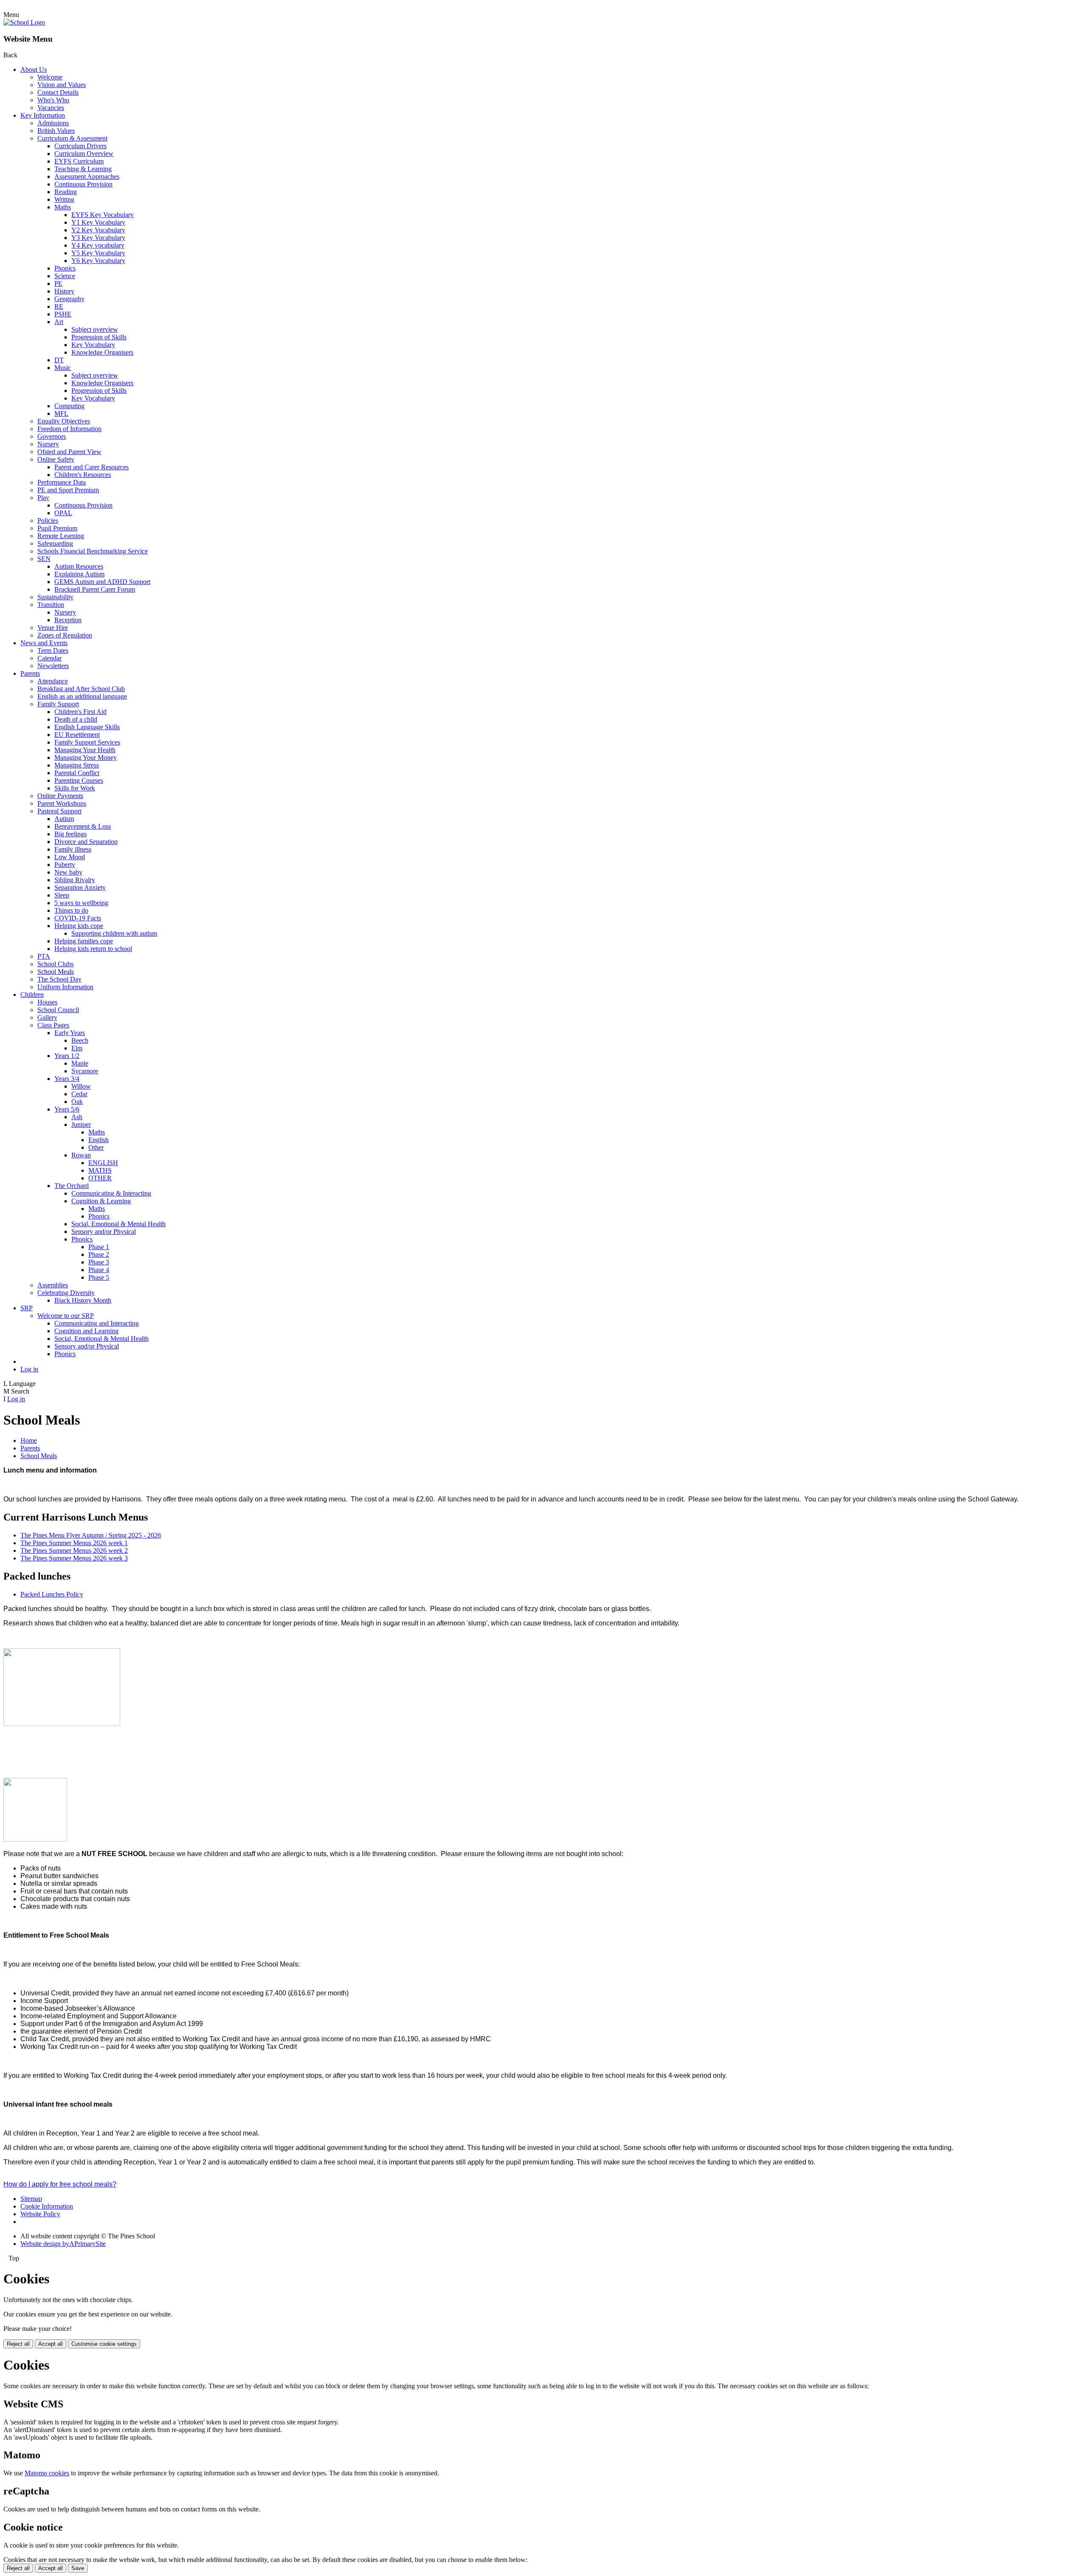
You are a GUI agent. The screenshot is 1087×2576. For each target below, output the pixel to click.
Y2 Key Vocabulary (98, 230)
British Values (56, 131)
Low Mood (70, 857)
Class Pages (53, 1025)
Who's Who (53, 100)
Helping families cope (84, 941)
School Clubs (55, 964)
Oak (77, 1102)
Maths (63, 207)
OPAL (63, 513)
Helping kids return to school (93, 949)
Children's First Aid (80, 712)
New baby (68, 872)
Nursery (48, 444)
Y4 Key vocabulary (98, 245)
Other (96, 1147)
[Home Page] (24, 22)
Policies (48, 521)
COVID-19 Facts (78, 918)
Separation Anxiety (80, 887)
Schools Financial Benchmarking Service (93, 551)
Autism (64, 819)
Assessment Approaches (87, 176)
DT (59, 360)
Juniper (81, 1124)
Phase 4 (99, 1270)
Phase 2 (99, 1254)
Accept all (51, 2344)
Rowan (81, 1155)
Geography (69, 299)
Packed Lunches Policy (52, 1594)
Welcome (50, 77)
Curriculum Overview (84, 154)
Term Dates (53, 650)
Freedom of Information (69, 429)
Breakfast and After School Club (81, 689)
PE (58, 284)
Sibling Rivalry (75, 880)
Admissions (53, 123)
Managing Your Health (85, 750)
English (99, 1140)
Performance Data (62, 482)
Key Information (43, 115)
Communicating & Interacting (111, 1193)
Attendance (53, 681)
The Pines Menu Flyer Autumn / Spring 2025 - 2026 (91, 1535)
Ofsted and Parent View (69, 452)
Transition (51, 605)
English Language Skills (87, 727)
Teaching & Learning (83, 169)
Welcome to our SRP (66, 1316)
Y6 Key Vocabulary (98, 261)
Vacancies (51, 108)
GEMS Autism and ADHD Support (102, 582)
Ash (77, 1117)
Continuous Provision (83, 184)
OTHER (100, 1178)
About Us (34, 69)
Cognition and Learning (86, 1331)
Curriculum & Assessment (72, 138)
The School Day (59, 979)
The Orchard (72, 1186)
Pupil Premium (57, 528)
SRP (27, 1308)
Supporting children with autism (114, 933)
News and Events (44, 643)
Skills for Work (75, 788)
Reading (66, 192)
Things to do (71, 910)
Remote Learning (61, 536)
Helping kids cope (79, 926)
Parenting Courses (79, 780)
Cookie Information (47, 2206)
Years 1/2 (67, 1056)
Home (29, 1440)
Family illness (73, 849)
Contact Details (58, 92)
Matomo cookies (47, 2473)
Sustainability (55, 597)
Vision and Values (62, 85)
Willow (81, 1086)
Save (78, 2568)
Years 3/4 (67, 1079)
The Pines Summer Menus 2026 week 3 (74, 1558)
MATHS (100, 1170)
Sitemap (31, 2199)
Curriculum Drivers (80, 146)
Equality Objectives (64, 421)
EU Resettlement (77, 735)
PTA (44, 956)
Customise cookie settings (104, 2344)
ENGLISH (103, 1163)
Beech (80, 1040)
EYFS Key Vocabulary (103, 215)
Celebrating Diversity (66, 1293)
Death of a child (76, 719)
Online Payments (60, 796)
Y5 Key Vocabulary (98, 253)
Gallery (47, 1017)
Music (63, 368)
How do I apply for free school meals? (60, 2184)
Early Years (70, 1033)
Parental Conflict (77, 773)
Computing (69, 406)
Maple (80, 1063)
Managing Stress (77, 765)
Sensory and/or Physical (104, 1232)
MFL (61, 413)
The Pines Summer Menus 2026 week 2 (74, 1550)
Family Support (58, 704)
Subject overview (95, 329)
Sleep (62, 895)
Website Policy (40, 2214)
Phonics (65, 268)
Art (59, 322)
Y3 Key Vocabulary (98, 238)
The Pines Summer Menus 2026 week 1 (74, 1543)
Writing (64, 199)
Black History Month (83, 1300)
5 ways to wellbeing (81, 903)
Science (65, 276)
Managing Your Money (86, 758)
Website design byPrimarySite (63, 2244)
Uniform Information (65, 987)
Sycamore (85, 1071)
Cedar (79, 1094)
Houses (47, 1002)
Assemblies (53, 1285)
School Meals (56, 972)
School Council (58, 1010)
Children (32, 995)
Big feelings (70, 834)
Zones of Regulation (65, 635)
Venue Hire (53, 628)
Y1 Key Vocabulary (98, 222)
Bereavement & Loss (83, 826)
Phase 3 (99, 1262)
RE (59, 306)
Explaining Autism (79, 574)
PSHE (63, 314)
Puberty (65, 865)
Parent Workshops (62, 803)
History (64, 291)
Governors (52, 436)
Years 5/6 (67, 1109)
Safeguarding (55, 543)
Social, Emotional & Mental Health (118, 1224)
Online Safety (56, 459)
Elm (77, 1048)
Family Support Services (87, 742)
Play (43, 498)
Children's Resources (83, 475)
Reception (68, 620)
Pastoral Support (59, 811)
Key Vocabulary (93, 345)
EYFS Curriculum (79, 161)
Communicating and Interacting (97, 1323)
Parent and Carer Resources (92, 467)
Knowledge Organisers (102, 352)
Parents (30, 673)
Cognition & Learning (101, 1201)
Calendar (49, 658)
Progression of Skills (99, 337)
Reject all (18, 2344)
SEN (44, 559)
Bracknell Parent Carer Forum (95, 589)
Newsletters (53, 666)
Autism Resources (79, 566)
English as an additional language (82, 696)
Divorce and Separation (86, 842)
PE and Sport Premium (68, 490)
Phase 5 (99, 1277)
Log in (29, 1369)
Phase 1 (99, 1247)
